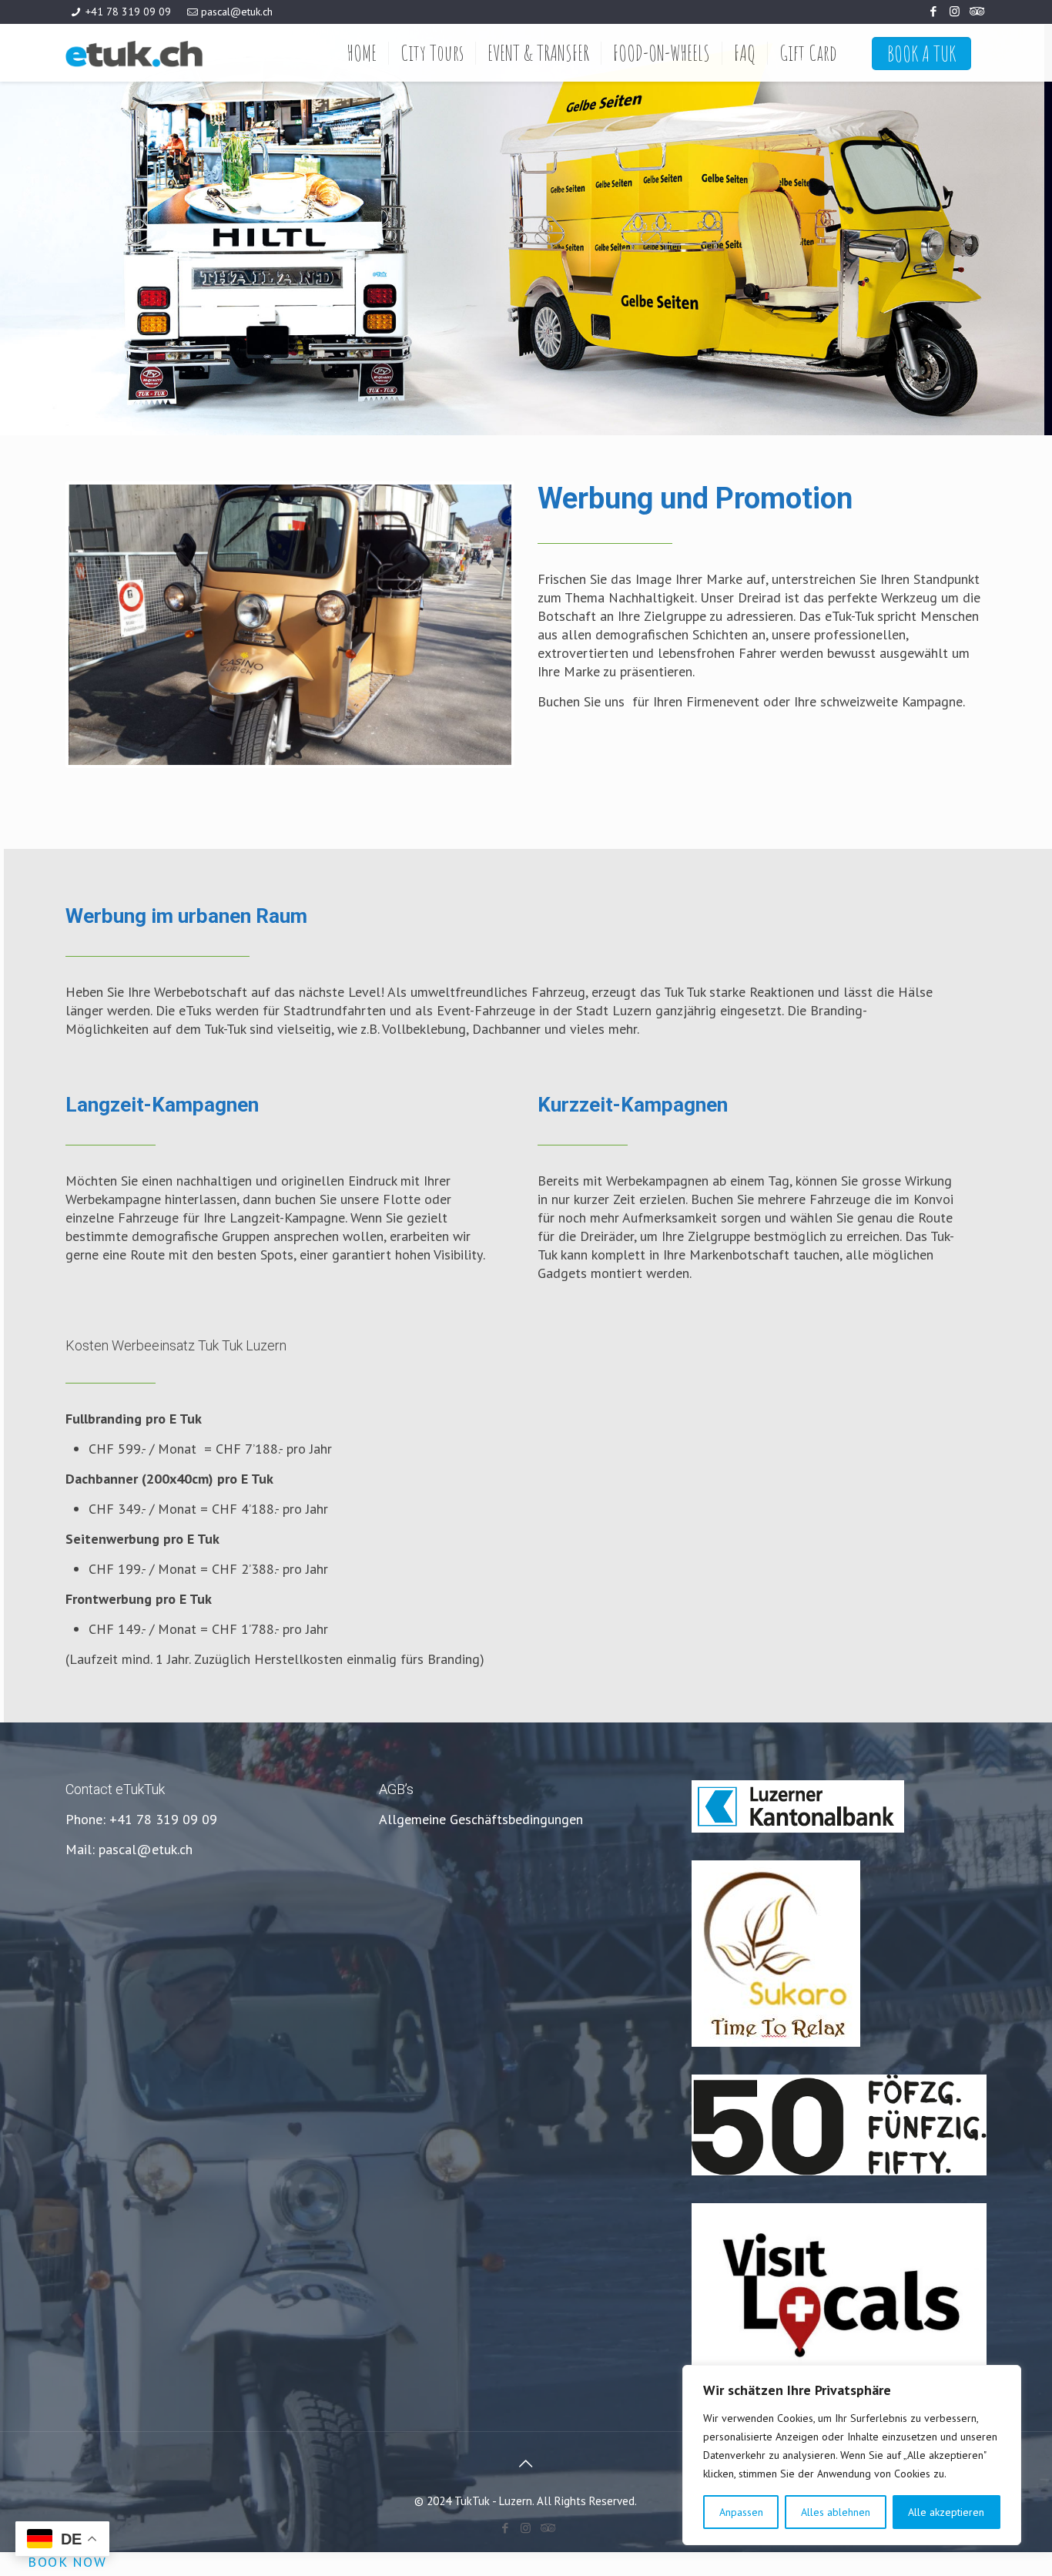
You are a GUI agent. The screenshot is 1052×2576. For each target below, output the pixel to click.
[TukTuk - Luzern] (174, 53)
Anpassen (741, 2512)
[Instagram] (955, 11)
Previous (45, 625)
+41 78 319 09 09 (128, 12)
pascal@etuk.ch (237, 12)
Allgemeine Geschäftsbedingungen (481, 1819)
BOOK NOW (67, 2561)
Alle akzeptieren (946, 2512)
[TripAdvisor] (975, 11)
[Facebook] (934, 11)
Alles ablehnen (836, 2512)
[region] (852, 2455)
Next (534, 625)
